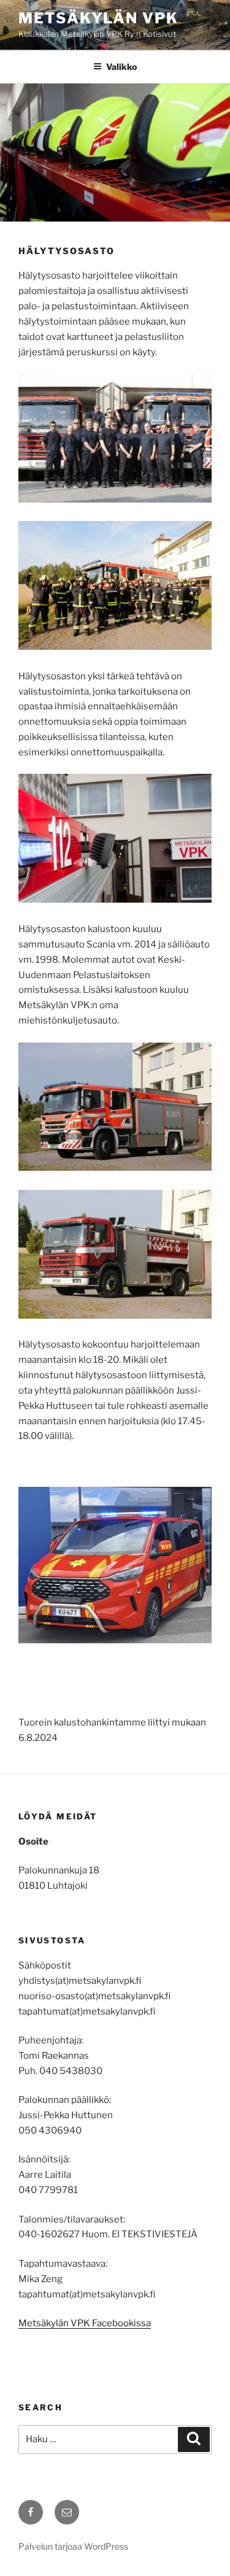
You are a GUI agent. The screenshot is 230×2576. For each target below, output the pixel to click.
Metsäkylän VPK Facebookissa (85, 2323)
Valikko (121, 67)
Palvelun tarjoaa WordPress (73, 2546)
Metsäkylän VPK (98, 18)
